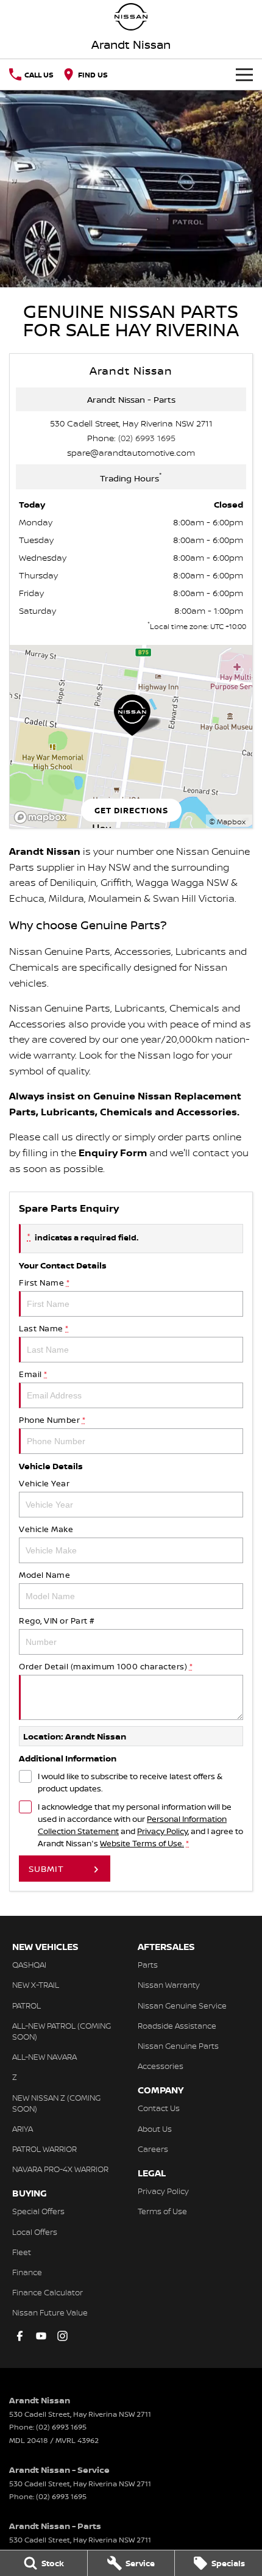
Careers (153, 2149)
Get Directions (131, 810)
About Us (155, 2129)
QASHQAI (29, 1965)
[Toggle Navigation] (244, 74)
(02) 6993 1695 (147, 438)
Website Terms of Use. (142, 1843)
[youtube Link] (41, 2336)
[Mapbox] (43, 817)
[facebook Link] (20, 2336)
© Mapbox (227, 822)
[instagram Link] (62, 2336)
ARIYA (23, 2129)
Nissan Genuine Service (182, 2006)
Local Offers (35, 2232)
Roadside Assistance (177, 2026)
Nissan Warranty (169, 1985)
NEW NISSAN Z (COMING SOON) (56, 2103)
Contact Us (159, 2108)
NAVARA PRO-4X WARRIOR (60, 2169)
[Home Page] (131, 17)
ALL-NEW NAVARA (44, 2057)
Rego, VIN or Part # (57, 1621)
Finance (27, 2272)
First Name (44, 1283)
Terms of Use (162, 2211)
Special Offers (38, 2211)
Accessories (161, 2066)
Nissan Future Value (50, 2312)
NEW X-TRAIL (36, 1985)
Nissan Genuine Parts (178, 2046)
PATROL (27, 2006)
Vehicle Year (44, 1483)
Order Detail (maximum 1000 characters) (106, 1666)
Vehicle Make (46, 1529)
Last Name (44, 1328)
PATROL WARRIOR (44, 2149)
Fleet (22, 2252)
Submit (46, 1869)
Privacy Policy (162, 1831)
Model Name (44, 1575)
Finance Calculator (48, 2292)
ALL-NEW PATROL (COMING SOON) (62, 2031)
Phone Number (52, 1420)
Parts (148, 1965)
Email (33, 1374)
